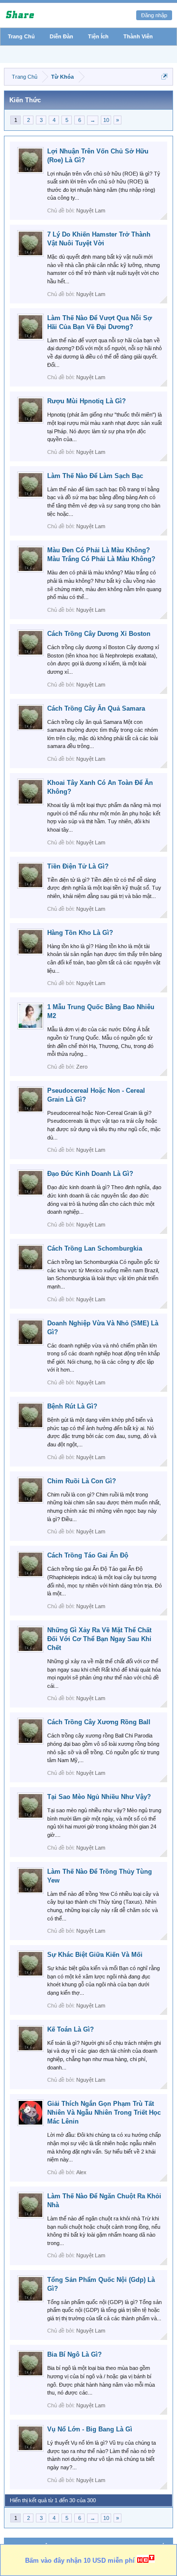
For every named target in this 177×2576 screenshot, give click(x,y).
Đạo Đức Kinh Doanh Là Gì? (90, 1174)
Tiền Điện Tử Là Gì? (78, 866)
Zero (82, 1067)
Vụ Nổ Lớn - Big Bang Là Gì (90, 2429)
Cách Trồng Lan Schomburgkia (95, 1248)
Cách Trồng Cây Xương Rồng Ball (99, 1722)
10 (106, 120)
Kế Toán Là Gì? (71, 2029)
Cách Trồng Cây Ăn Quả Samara (96, 708)
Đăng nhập (154, 15)
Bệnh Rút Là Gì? (72, 1406)
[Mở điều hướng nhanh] (164, 76)
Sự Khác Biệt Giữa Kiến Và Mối (95, 1955)
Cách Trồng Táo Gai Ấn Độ (88, 1555)
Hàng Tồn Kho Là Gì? (80, 933)
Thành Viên (138, 36)
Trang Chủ (21, 36)
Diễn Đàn (61, 36)
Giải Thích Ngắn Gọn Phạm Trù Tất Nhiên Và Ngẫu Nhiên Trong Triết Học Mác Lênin (104, 2112)
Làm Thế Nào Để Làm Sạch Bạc (95, 476)
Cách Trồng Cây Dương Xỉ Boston (99, 634)
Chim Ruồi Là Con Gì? (82, 1481)
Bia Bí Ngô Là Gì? (74, 2354)
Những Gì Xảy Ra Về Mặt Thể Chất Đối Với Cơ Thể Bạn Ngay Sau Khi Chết (99, 1639)
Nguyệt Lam (91, 210)
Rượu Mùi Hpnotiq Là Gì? (87, 401)
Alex (81, 2172)
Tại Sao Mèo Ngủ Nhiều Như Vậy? (99, 1797)
